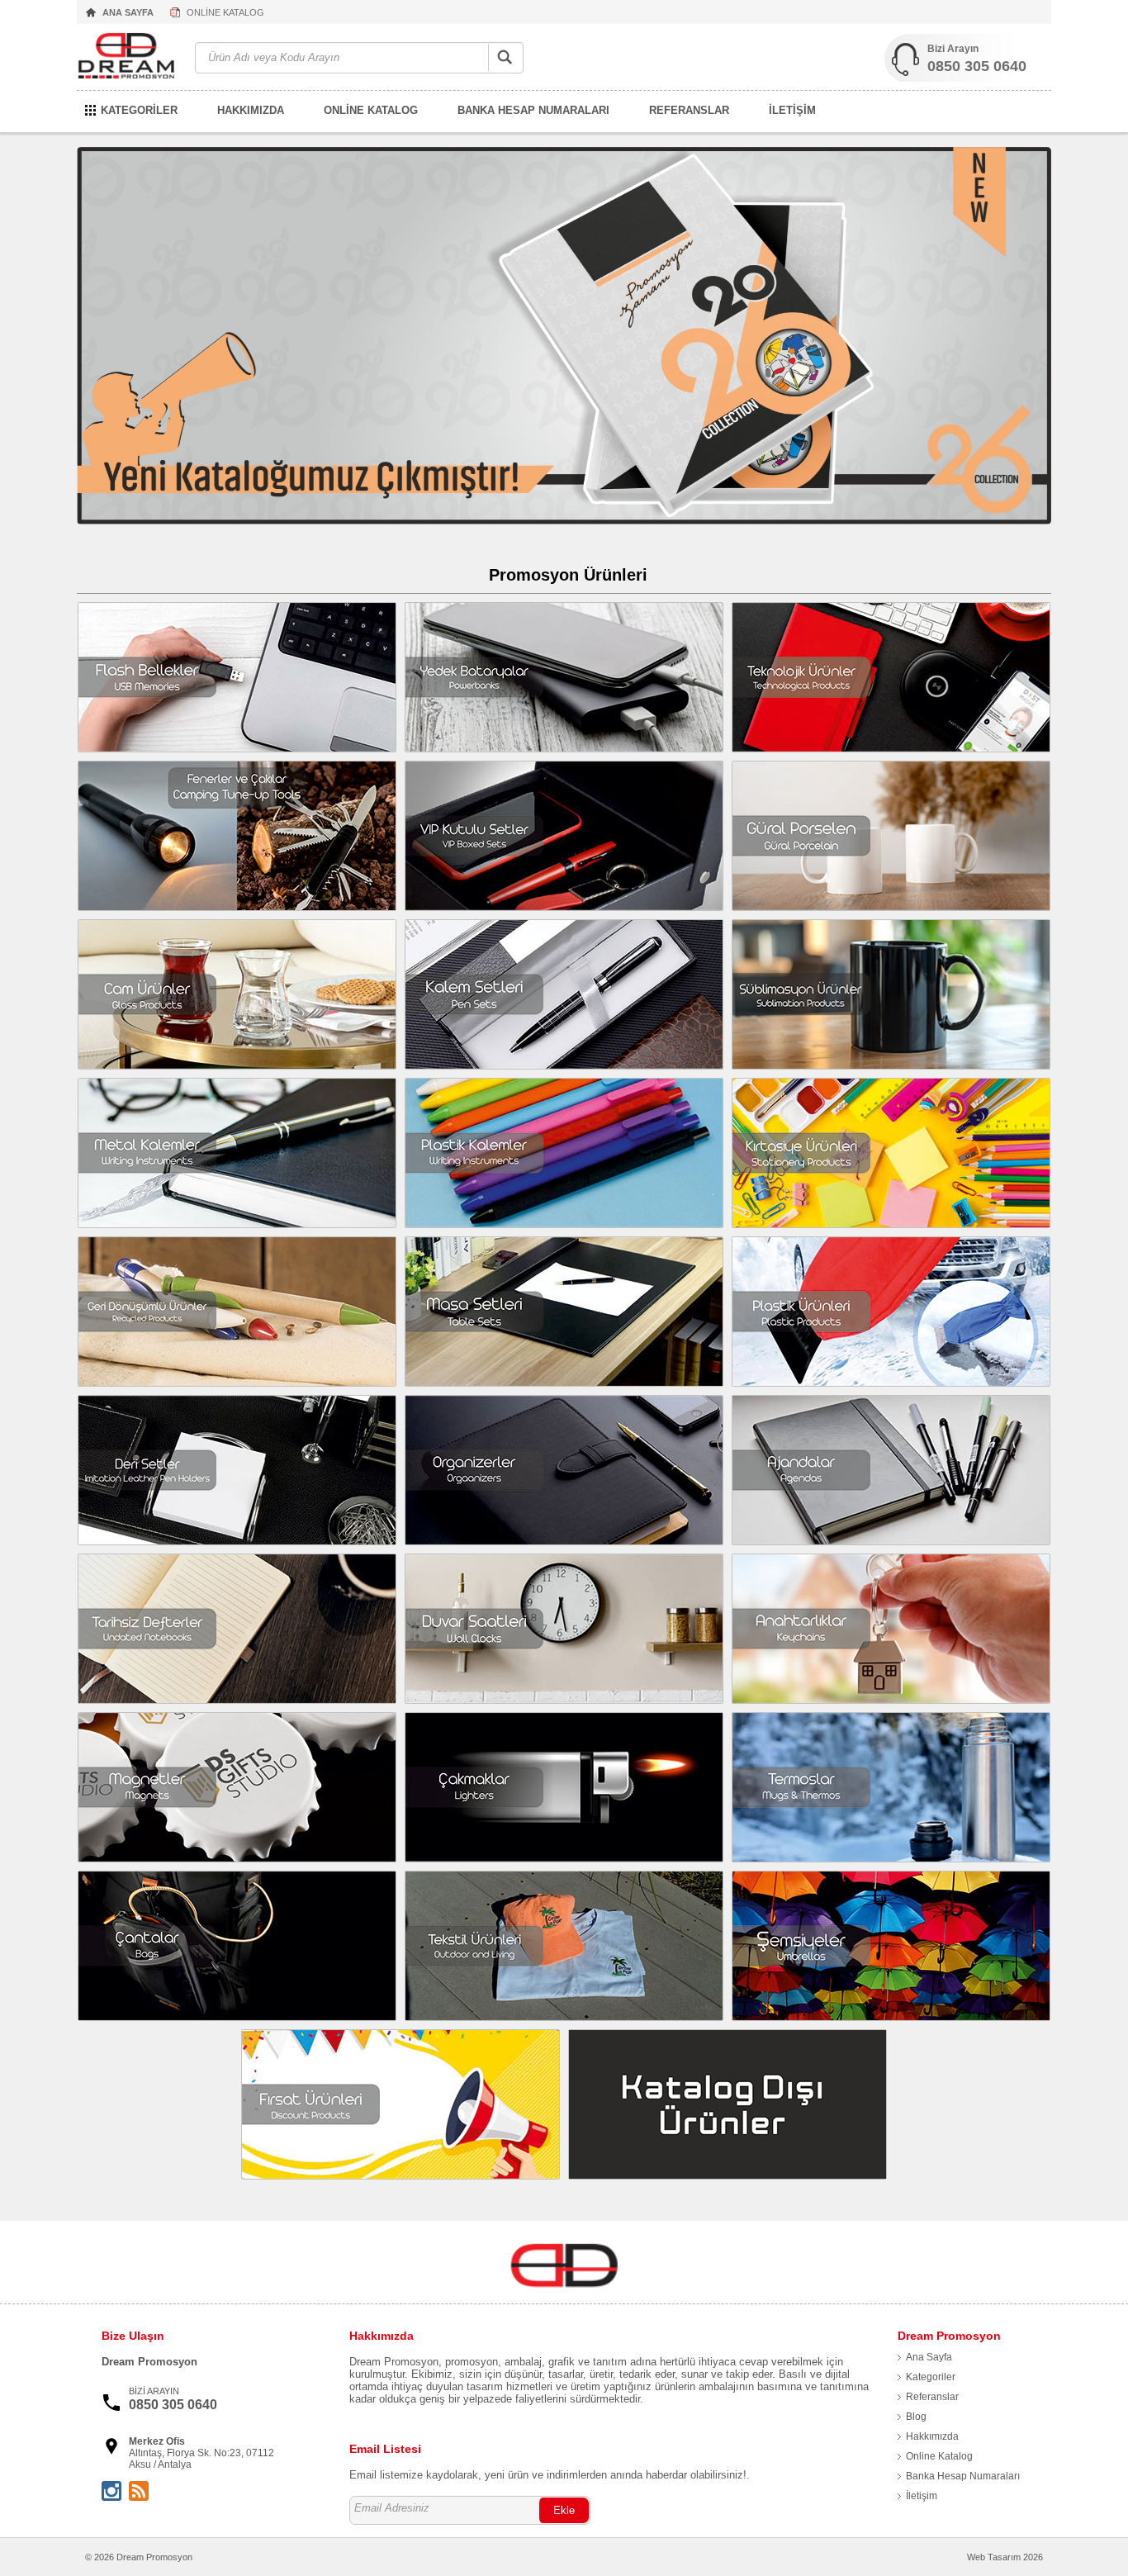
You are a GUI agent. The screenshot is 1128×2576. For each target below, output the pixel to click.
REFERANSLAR (689, 110)
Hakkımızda (932, 2436)
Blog (916, 2417)
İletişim (922, 2496)
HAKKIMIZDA (251, 110)
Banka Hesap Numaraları (963, 2476)
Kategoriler (931, 2377)
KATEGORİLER (139, 110)
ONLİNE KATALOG (225, 12)
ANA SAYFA (128, 12)
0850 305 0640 (977, 66)
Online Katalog (939, 2456)
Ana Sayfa (929, 2357)
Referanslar (932, 2397)
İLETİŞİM (792, 110)
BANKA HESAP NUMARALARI (533, 110)
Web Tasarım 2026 (1005, 2557)
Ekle (564, 2510)
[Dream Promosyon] (128, 58)
